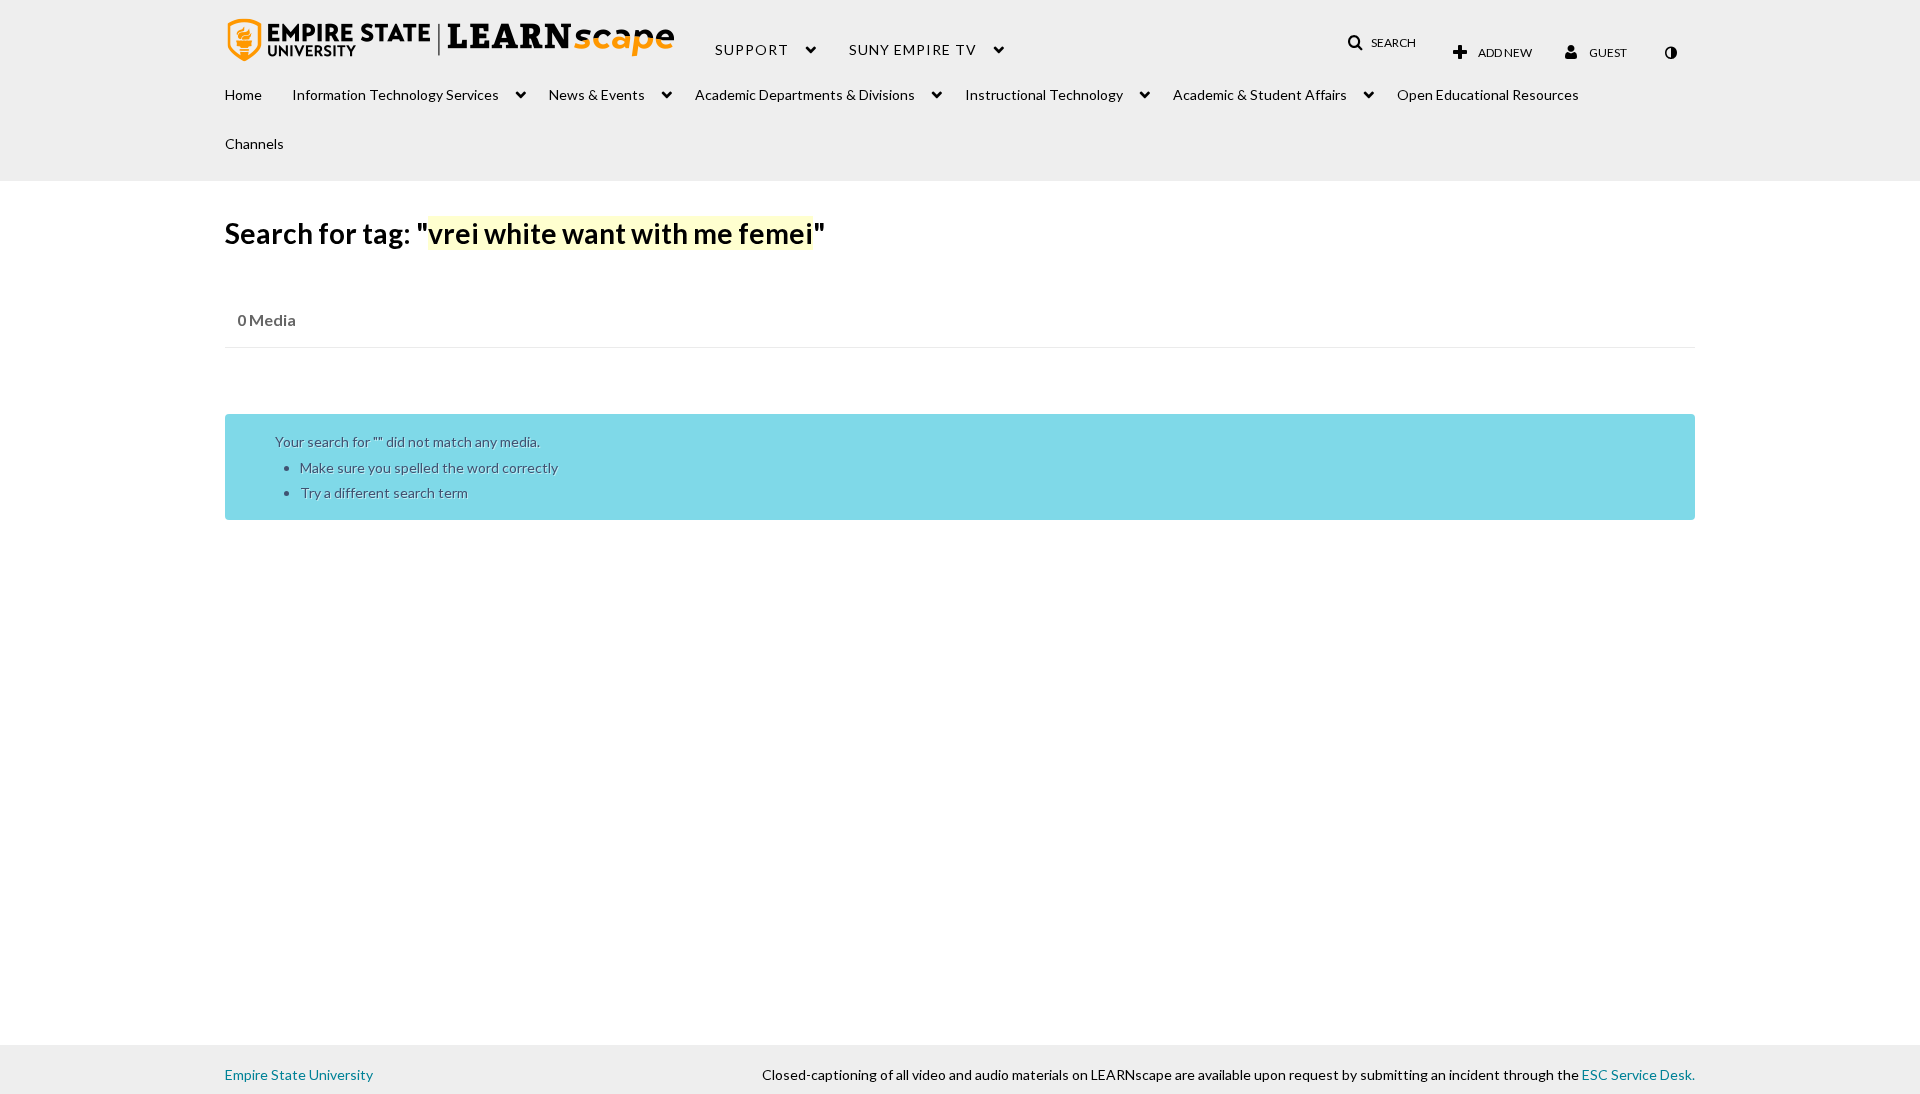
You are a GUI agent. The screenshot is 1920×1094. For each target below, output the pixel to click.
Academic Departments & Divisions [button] (805, 94)
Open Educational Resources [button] (1488, 94)
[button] (1381, 43)
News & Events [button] (597, 94)
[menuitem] (258, 89)
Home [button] (243, 94)
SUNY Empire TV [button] (913, 49)
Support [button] (752, 49)
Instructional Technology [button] (1044, 94)
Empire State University (299, 1074)
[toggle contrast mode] (1670, 53)
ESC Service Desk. (1638, 1074)
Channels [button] (254, 143)
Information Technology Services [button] (395, 94)
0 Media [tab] (266, 319)
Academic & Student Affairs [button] (1260, 94)
